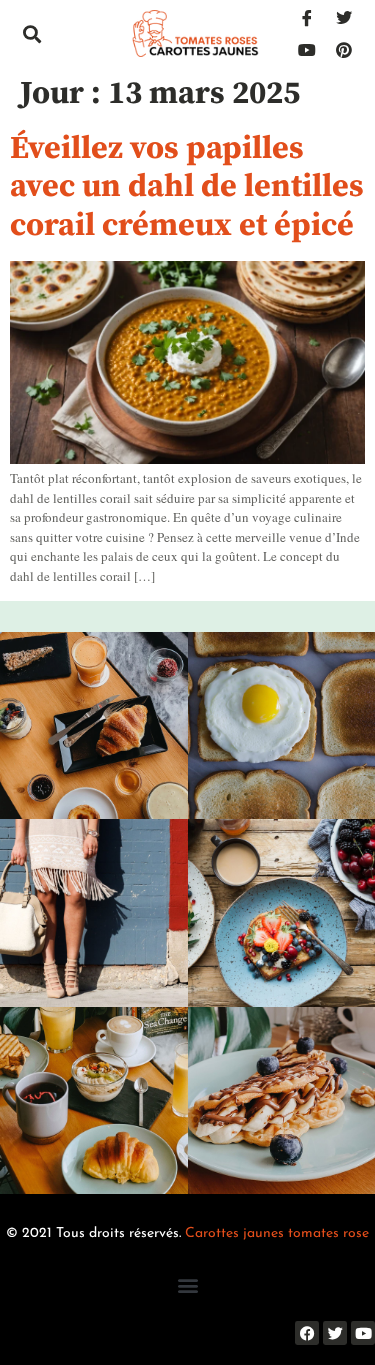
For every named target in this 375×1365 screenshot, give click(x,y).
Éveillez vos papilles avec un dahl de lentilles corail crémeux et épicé (187, 187)
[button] (31, 33)
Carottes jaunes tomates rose (277, 1233)
